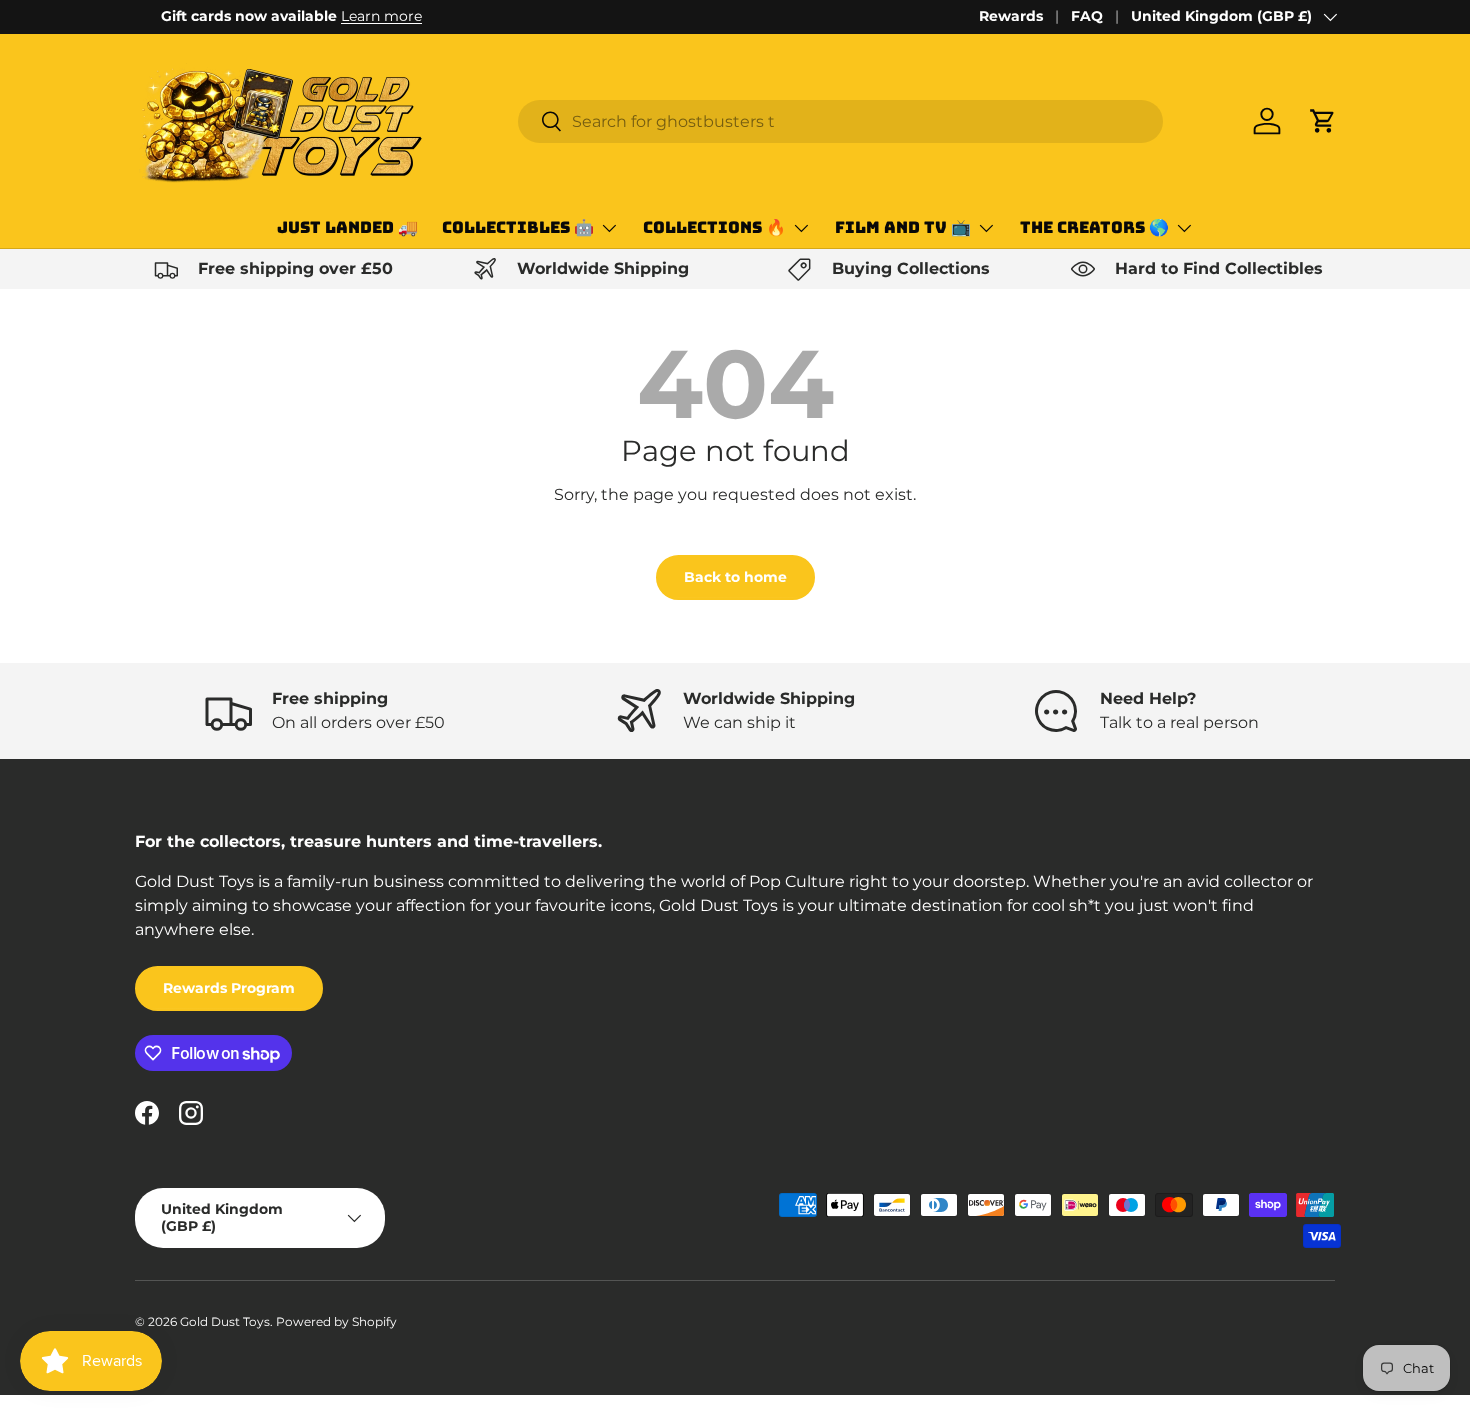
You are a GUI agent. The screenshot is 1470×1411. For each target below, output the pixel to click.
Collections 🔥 (714, 227)
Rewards (1011, 16)
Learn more (355, 16)
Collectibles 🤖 (518, 227)
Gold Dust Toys (225, 1321)
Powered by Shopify (336, 1321)
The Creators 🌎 (1094, 227)
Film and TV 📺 (903, 227)
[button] (1323, 121)
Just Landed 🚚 (347, 227)
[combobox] (840, 121)
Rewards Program (229, 988)
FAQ (1087, 16)
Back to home (735, 577)
